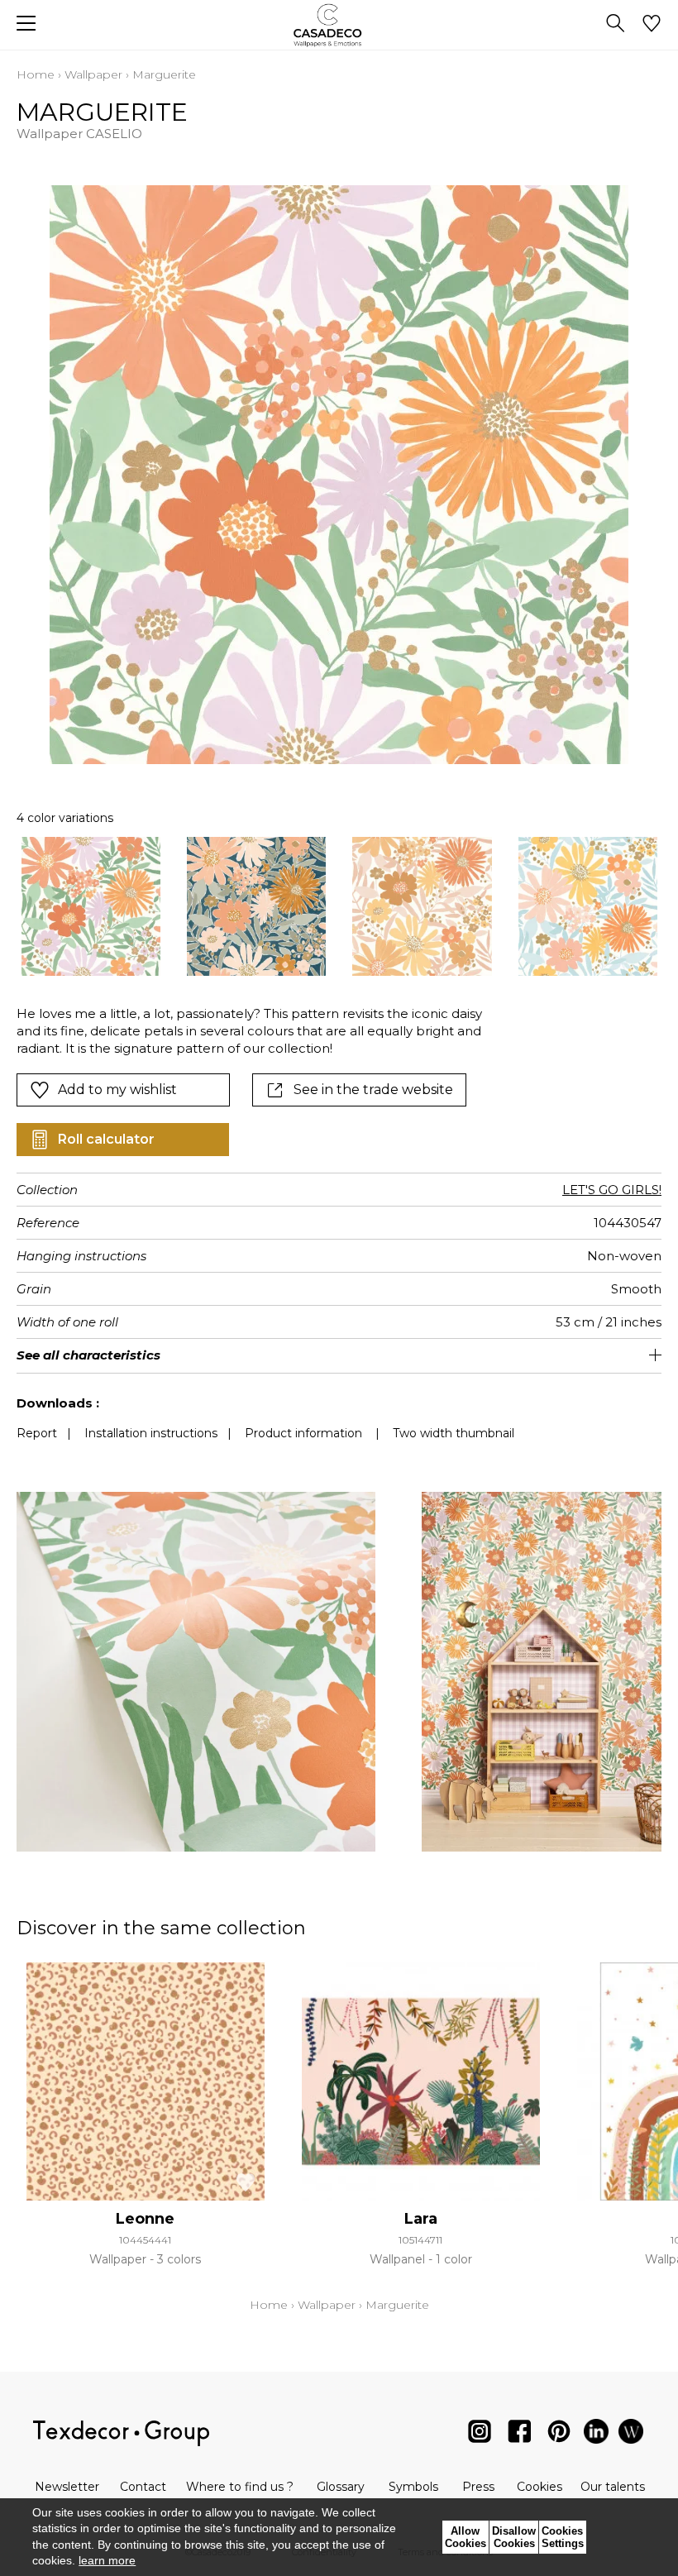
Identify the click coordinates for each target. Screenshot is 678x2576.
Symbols (413, 2487)
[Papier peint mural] (631, 2435)
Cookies (540, 2487)
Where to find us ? (240, 2487)
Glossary (341, 2487)
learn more (107, 2560)
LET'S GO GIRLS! (612, 1190)
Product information (303, 1433)
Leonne (145, 2219)
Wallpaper (93, 74)
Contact (143, 2487)
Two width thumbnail (454, 1433)
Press (478, 2487)
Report (37, 1433)
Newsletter (67, 2487)
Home (36, 74)
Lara (421, 2219)
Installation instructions (151, 1433)
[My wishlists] (652, 25)
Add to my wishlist (117, 1090)
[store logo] (339, 25)
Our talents (613, 2487)
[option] (91, 906)
